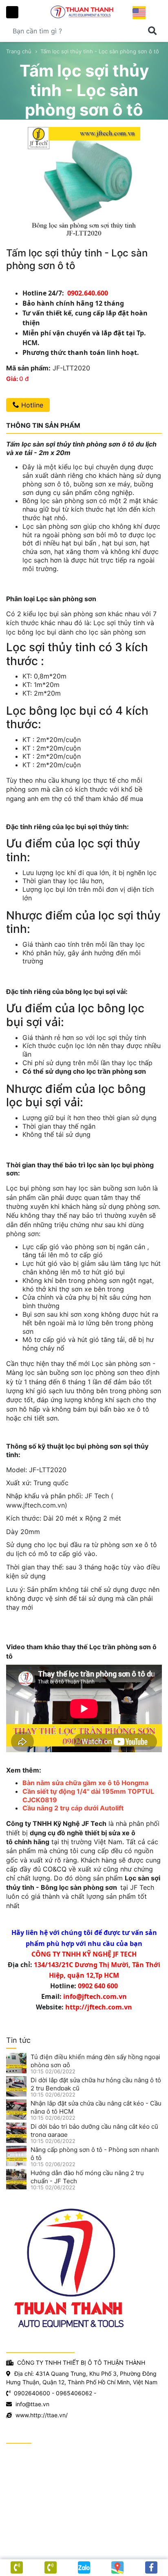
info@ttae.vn (32, 2404)
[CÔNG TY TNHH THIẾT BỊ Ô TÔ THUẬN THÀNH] (84, 12)
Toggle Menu (12, 12)
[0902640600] (50, 2567)
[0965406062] (17, 2567)
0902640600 (32, 2393)
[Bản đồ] (117, 2567)
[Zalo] (84, 2567)
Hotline (31, 405)
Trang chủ (19, 51)
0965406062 (74, 2393)
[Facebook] (151, 2567)
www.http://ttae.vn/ (42, 2415)
